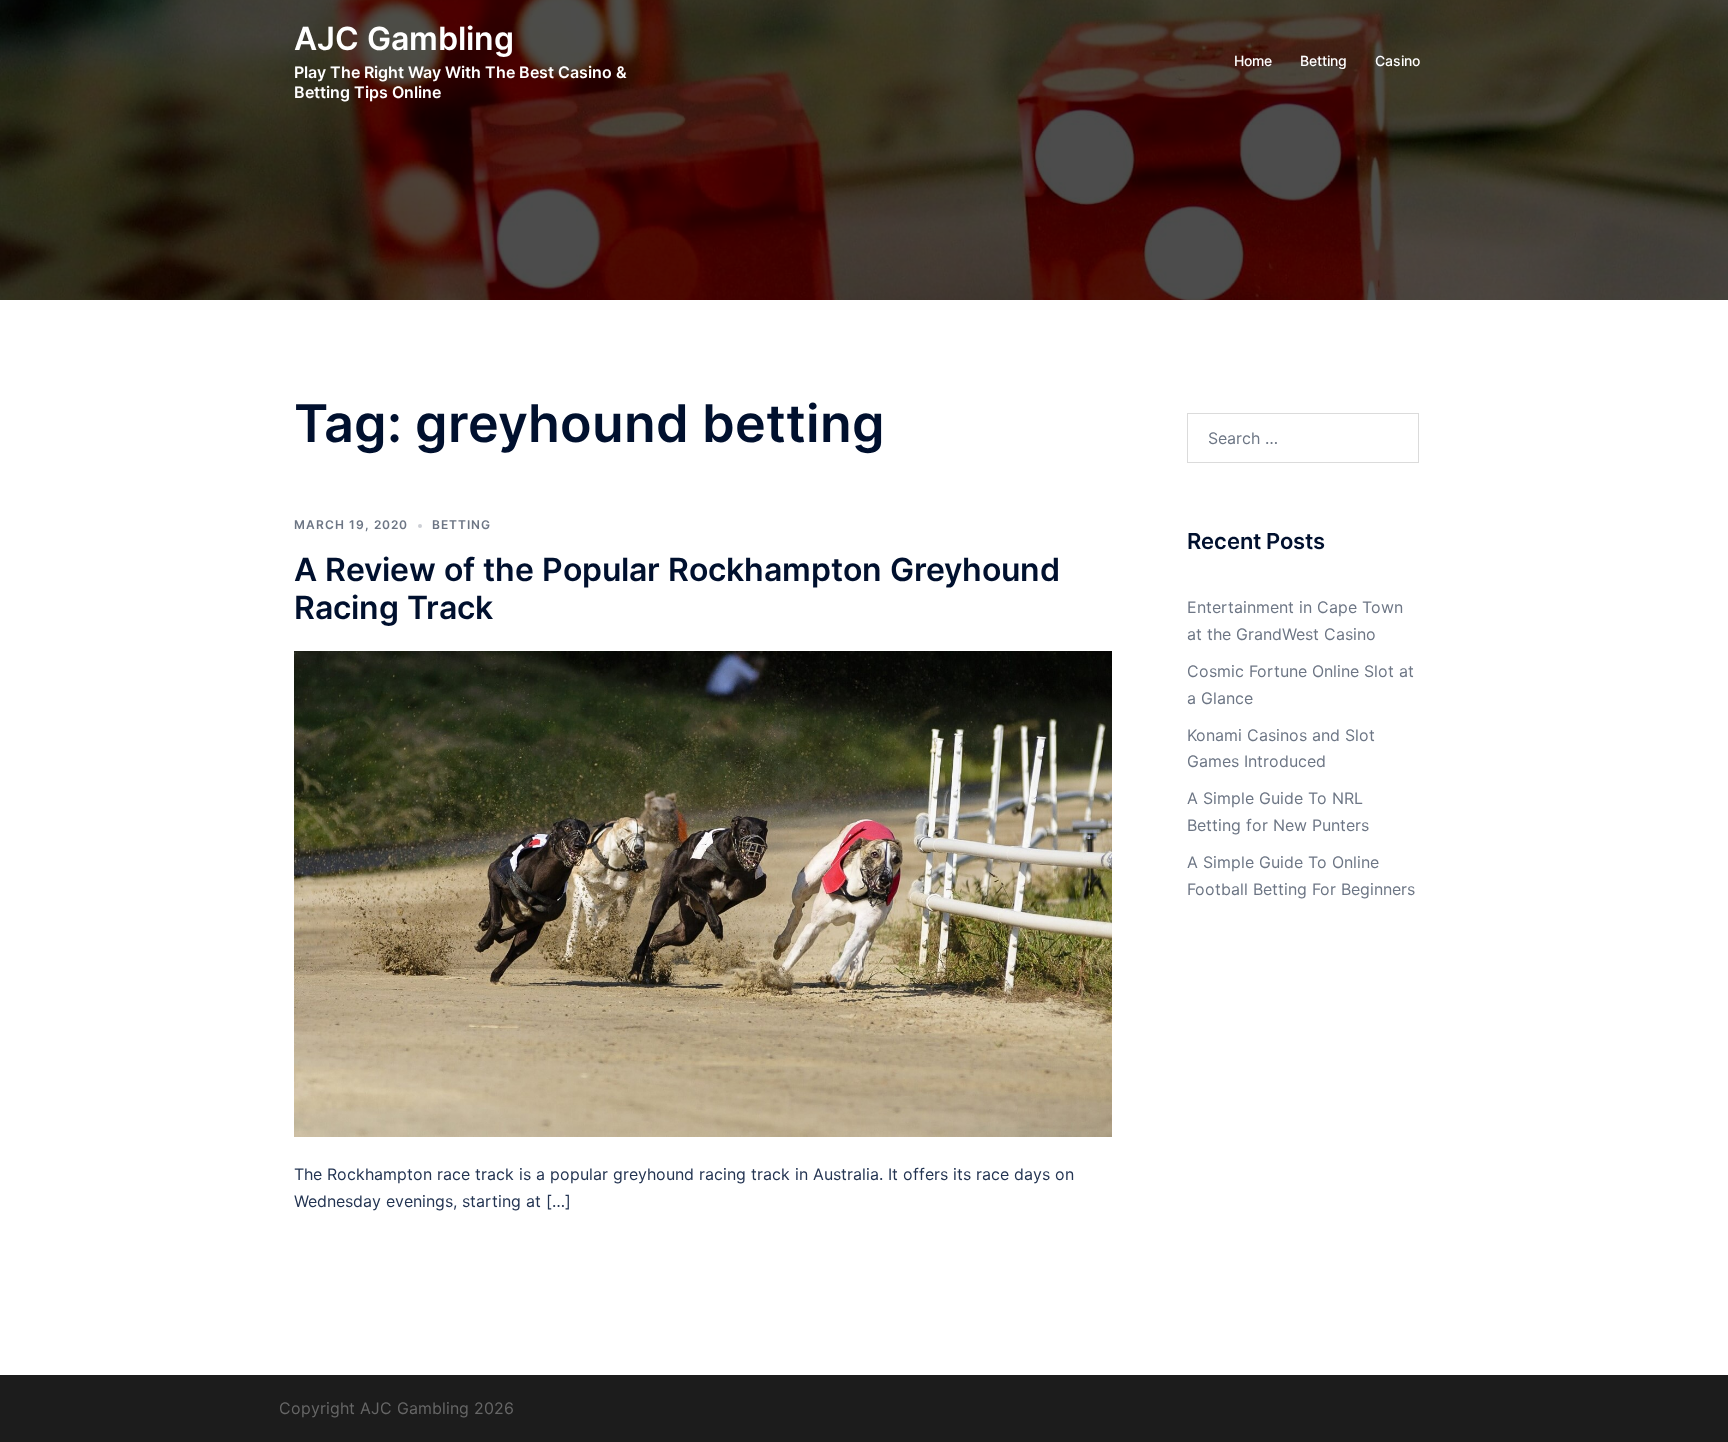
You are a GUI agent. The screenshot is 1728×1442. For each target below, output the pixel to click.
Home (1253, 60)
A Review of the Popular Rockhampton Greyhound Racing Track (677, 588)
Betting (1323, 60)
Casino (1397, 60)
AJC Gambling (404, 38)
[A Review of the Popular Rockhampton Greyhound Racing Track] (703, 892)
